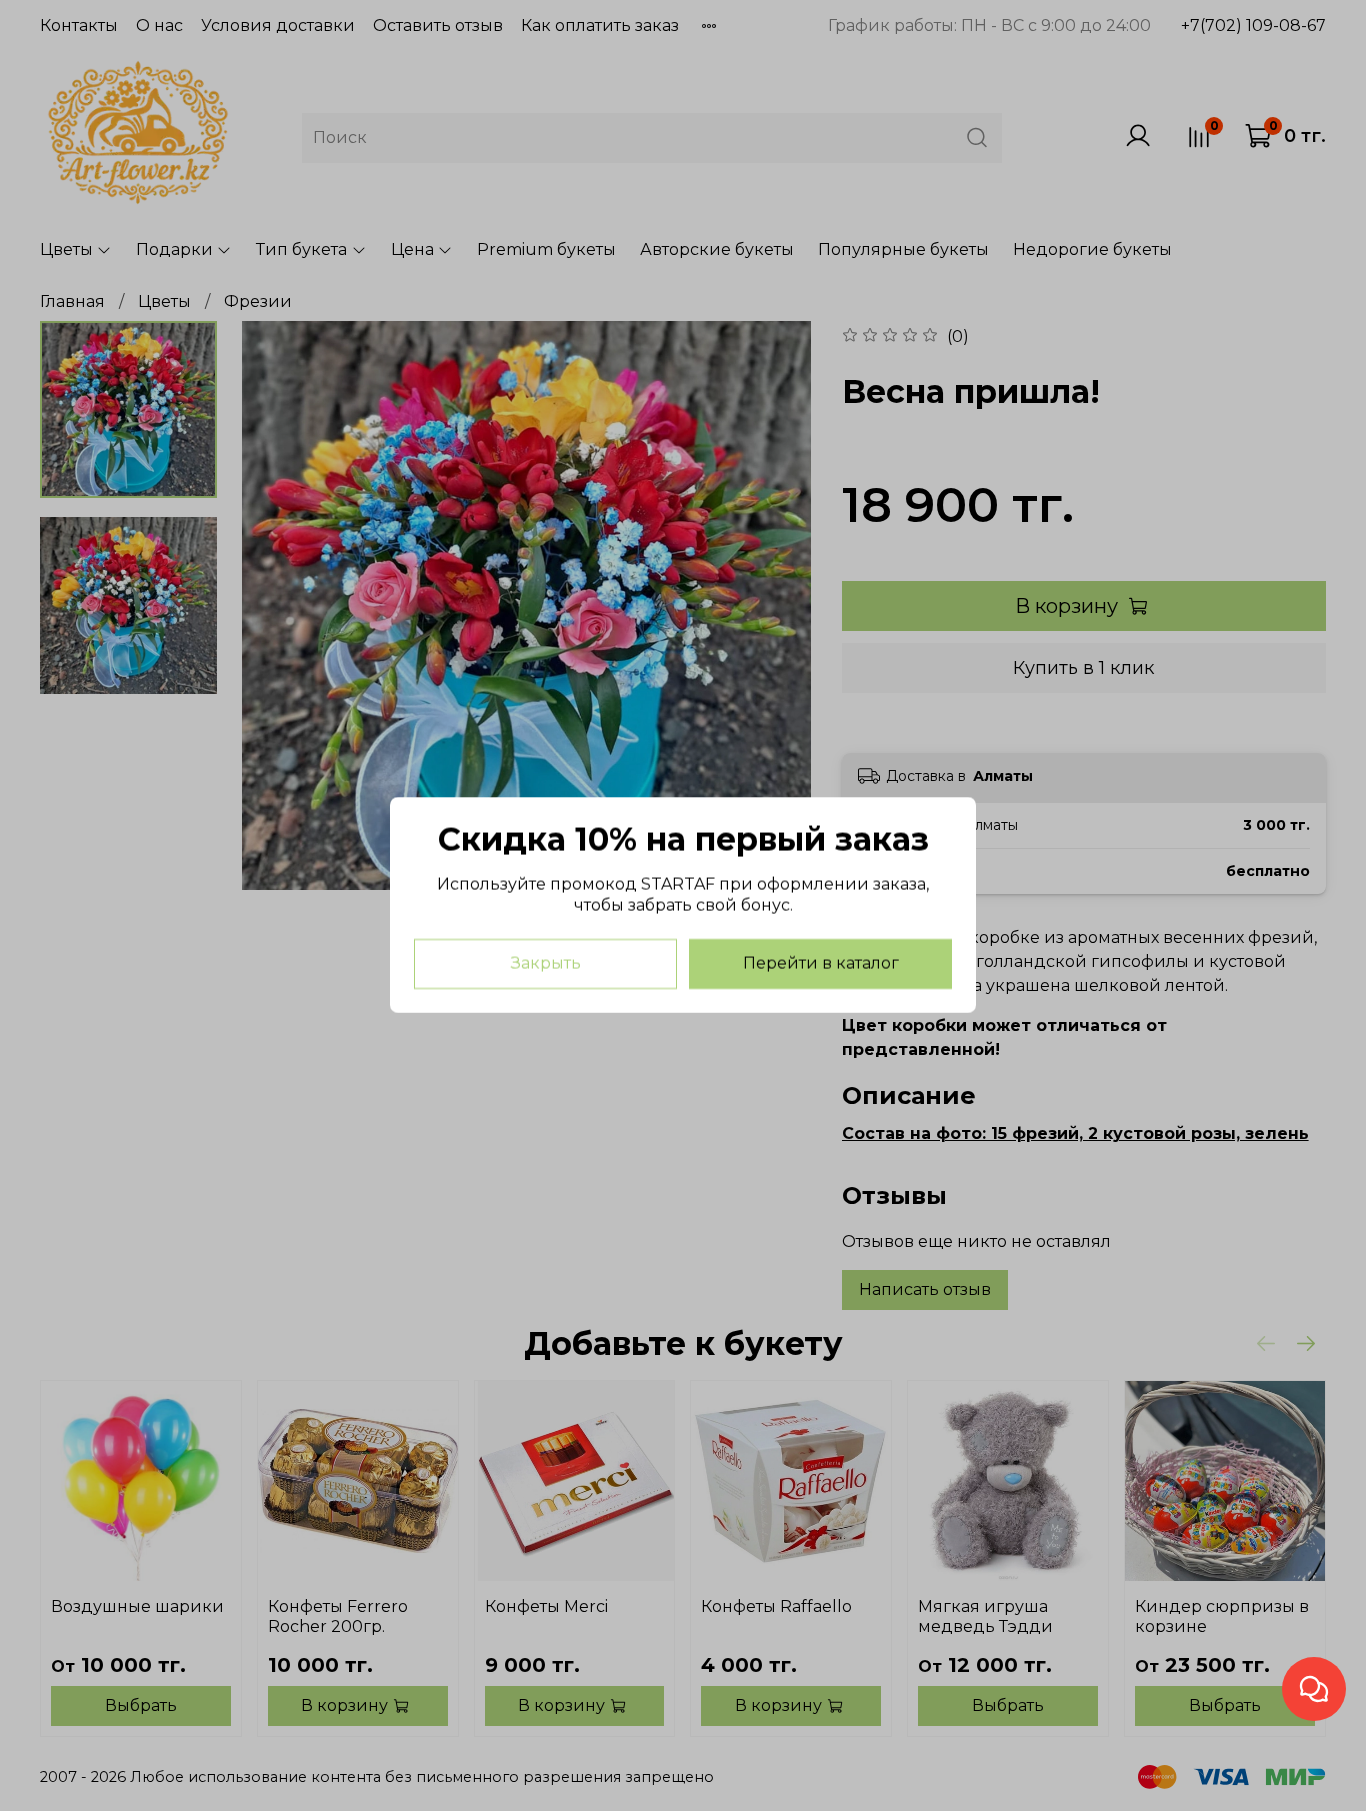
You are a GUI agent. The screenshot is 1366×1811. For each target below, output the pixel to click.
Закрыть (546, 964)
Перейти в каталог (821, 964)
